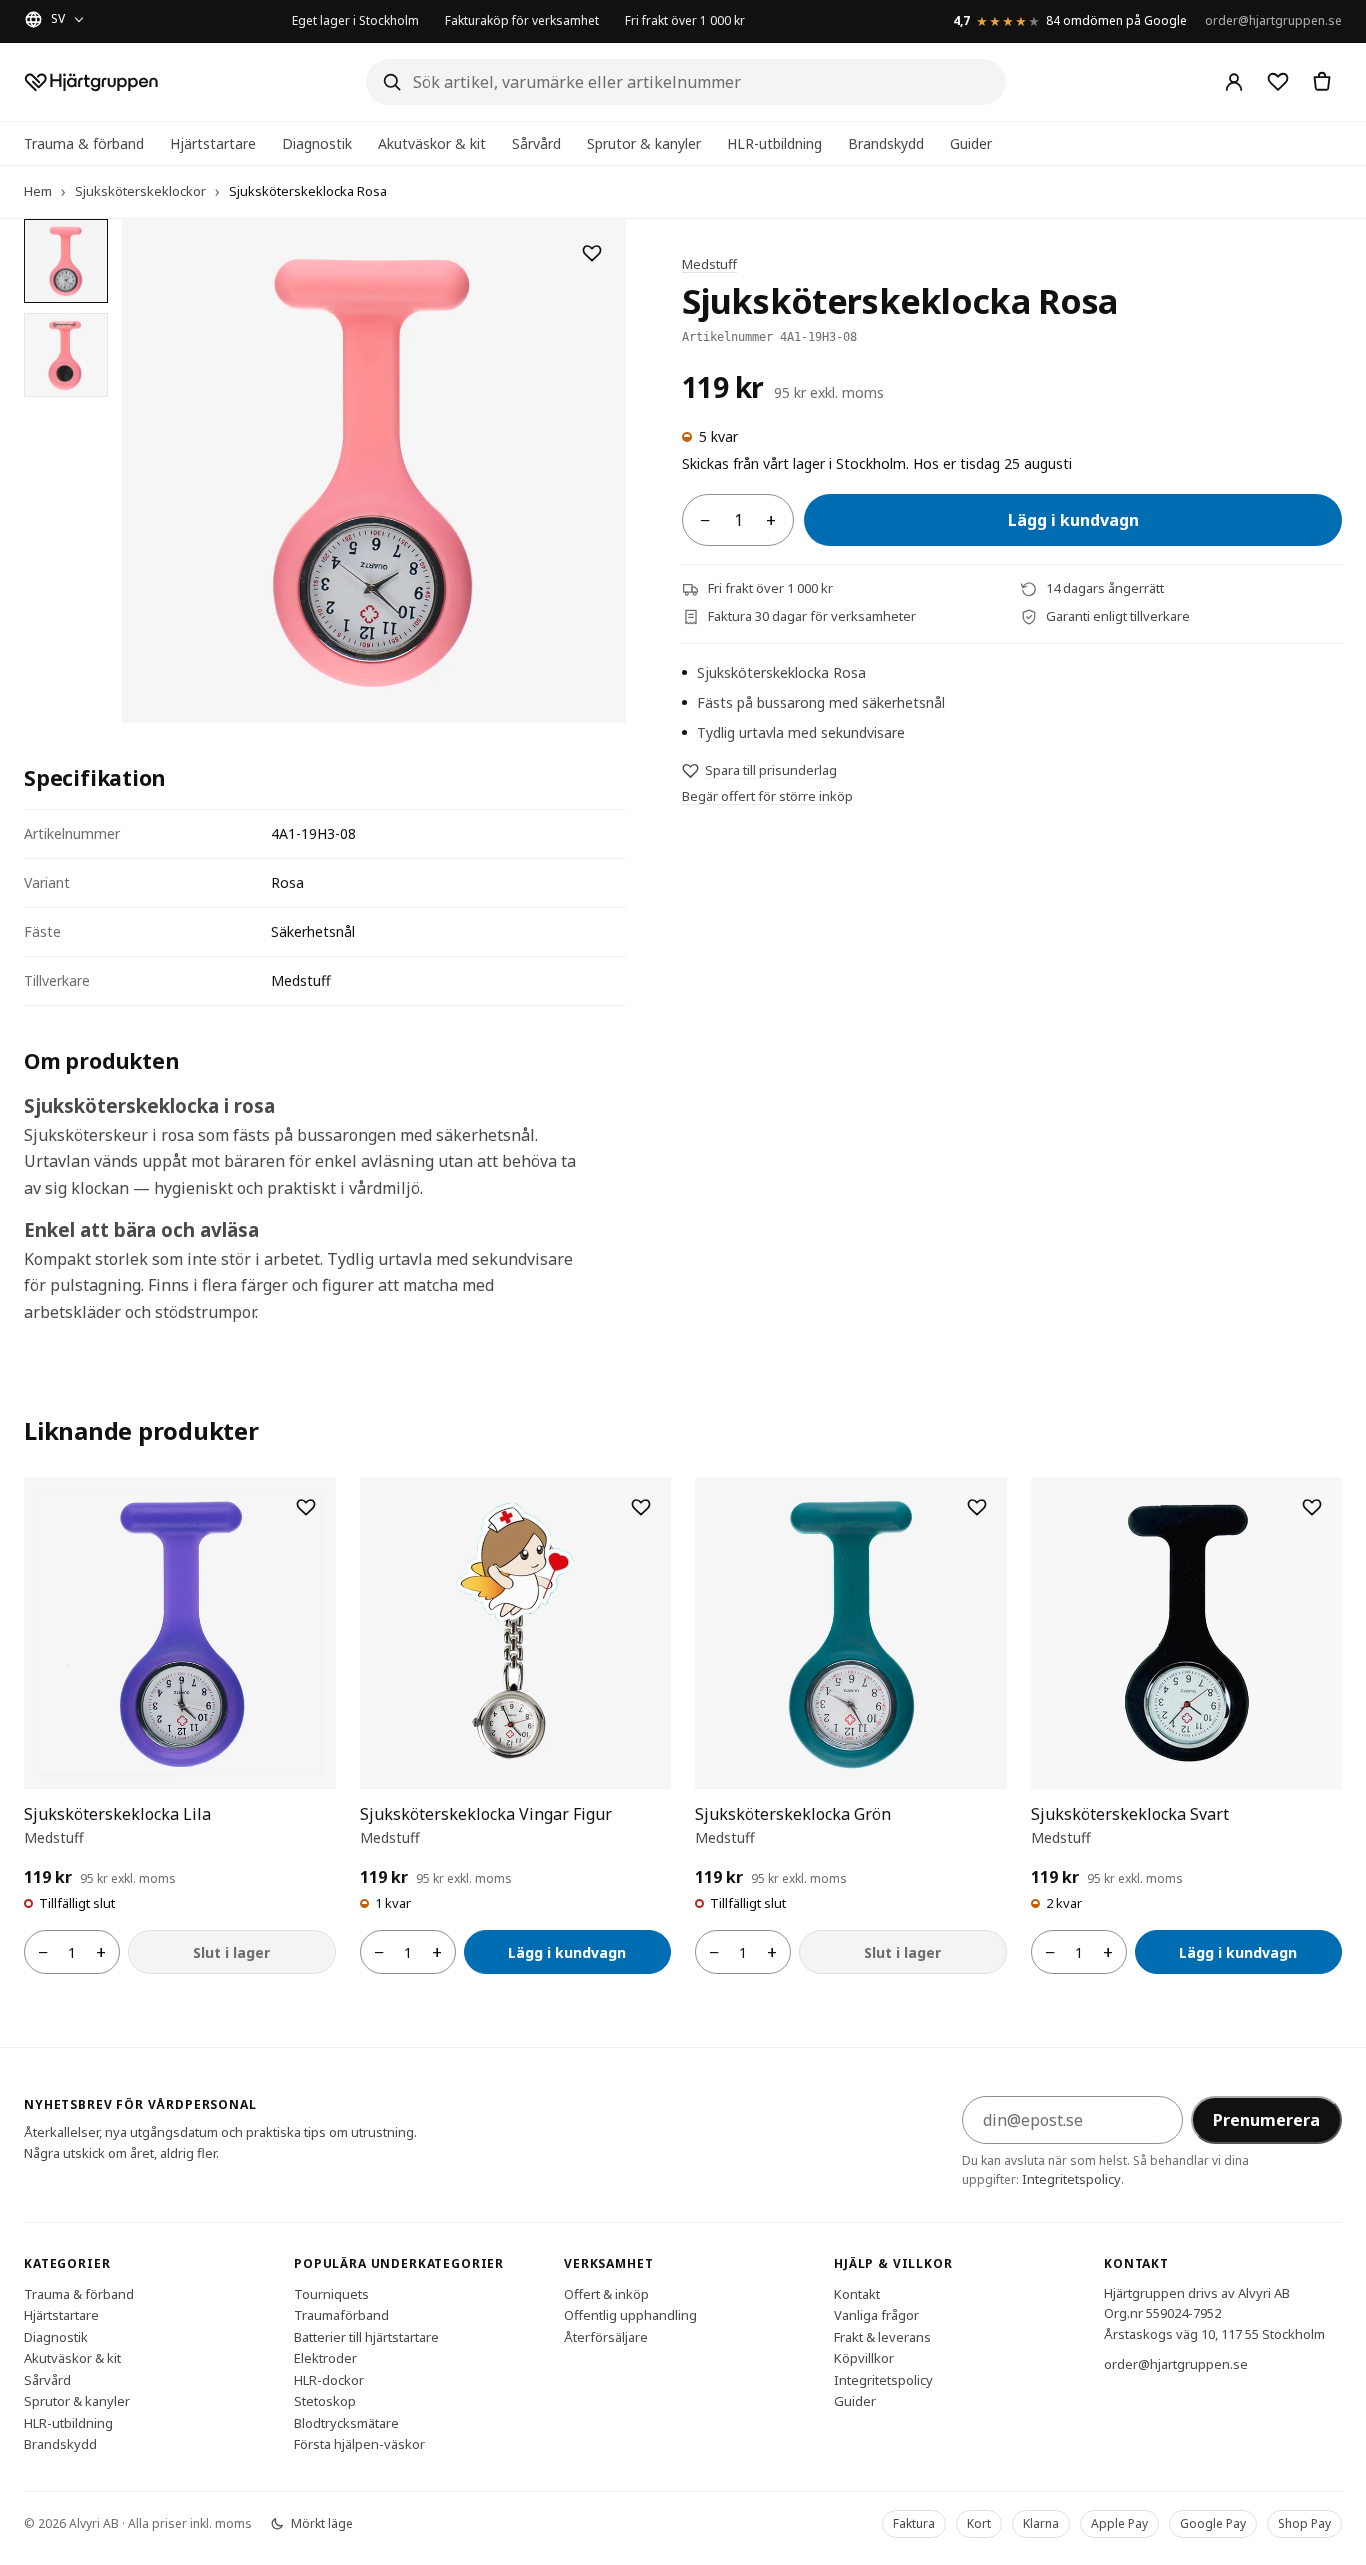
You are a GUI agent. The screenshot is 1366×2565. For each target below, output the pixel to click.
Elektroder (325, 2358)
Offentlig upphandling (630, 2315)
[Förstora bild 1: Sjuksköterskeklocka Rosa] (374, 471)
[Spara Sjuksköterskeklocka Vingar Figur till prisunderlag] (641, 1507)
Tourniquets (331, 2293)
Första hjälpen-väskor (359, 2444)
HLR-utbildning (774, 143)
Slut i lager (231, 1952)
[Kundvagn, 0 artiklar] (1322, 82)
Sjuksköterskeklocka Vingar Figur (486, 1814)
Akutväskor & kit (432, 143)
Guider (971, 143)
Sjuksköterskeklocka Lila (117, 1814)
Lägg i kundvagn (1073, 521)
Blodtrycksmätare (346, 2422)
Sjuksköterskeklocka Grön (793, 1814)
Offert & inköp (606, 2293)
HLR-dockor (329, 2379)
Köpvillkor (864, 2358)
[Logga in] (1234, 82)
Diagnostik (317, 143)
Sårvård (536, 143)
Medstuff (709, 264)
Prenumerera (1266, 2120)
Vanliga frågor (876, 2315)
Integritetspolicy (1071, 2179)
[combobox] (686, 82)
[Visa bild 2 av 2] (66, 355)
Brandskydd (886, 143)
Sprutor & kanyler (644, 143)
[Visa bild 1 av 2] (66, 261)
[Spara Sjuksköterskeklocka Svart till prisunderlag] (1312, 1507)
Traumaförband (341, 2315)
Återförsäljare (606, 2336)
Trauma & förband (84, 143)
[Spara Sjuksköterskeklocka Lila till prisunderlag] (306, 1507)
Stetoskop (325, 2401)
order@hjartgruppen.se (1273, 20)
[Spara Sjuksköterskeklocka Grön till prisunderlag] (977, 1507)
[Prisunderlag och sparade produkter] (1278, 82)
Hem (38, 191)
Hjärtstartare (213, 143)
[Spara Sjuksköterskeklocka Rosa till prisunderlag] (592, 253)
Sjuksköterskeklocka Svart (1130, 1814)
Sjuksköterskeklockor (140, 191)
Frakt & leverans (882, 2336)
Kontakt (857, 2293)
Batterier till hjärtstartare (366, 2336)
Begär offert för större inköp (767, 796)
